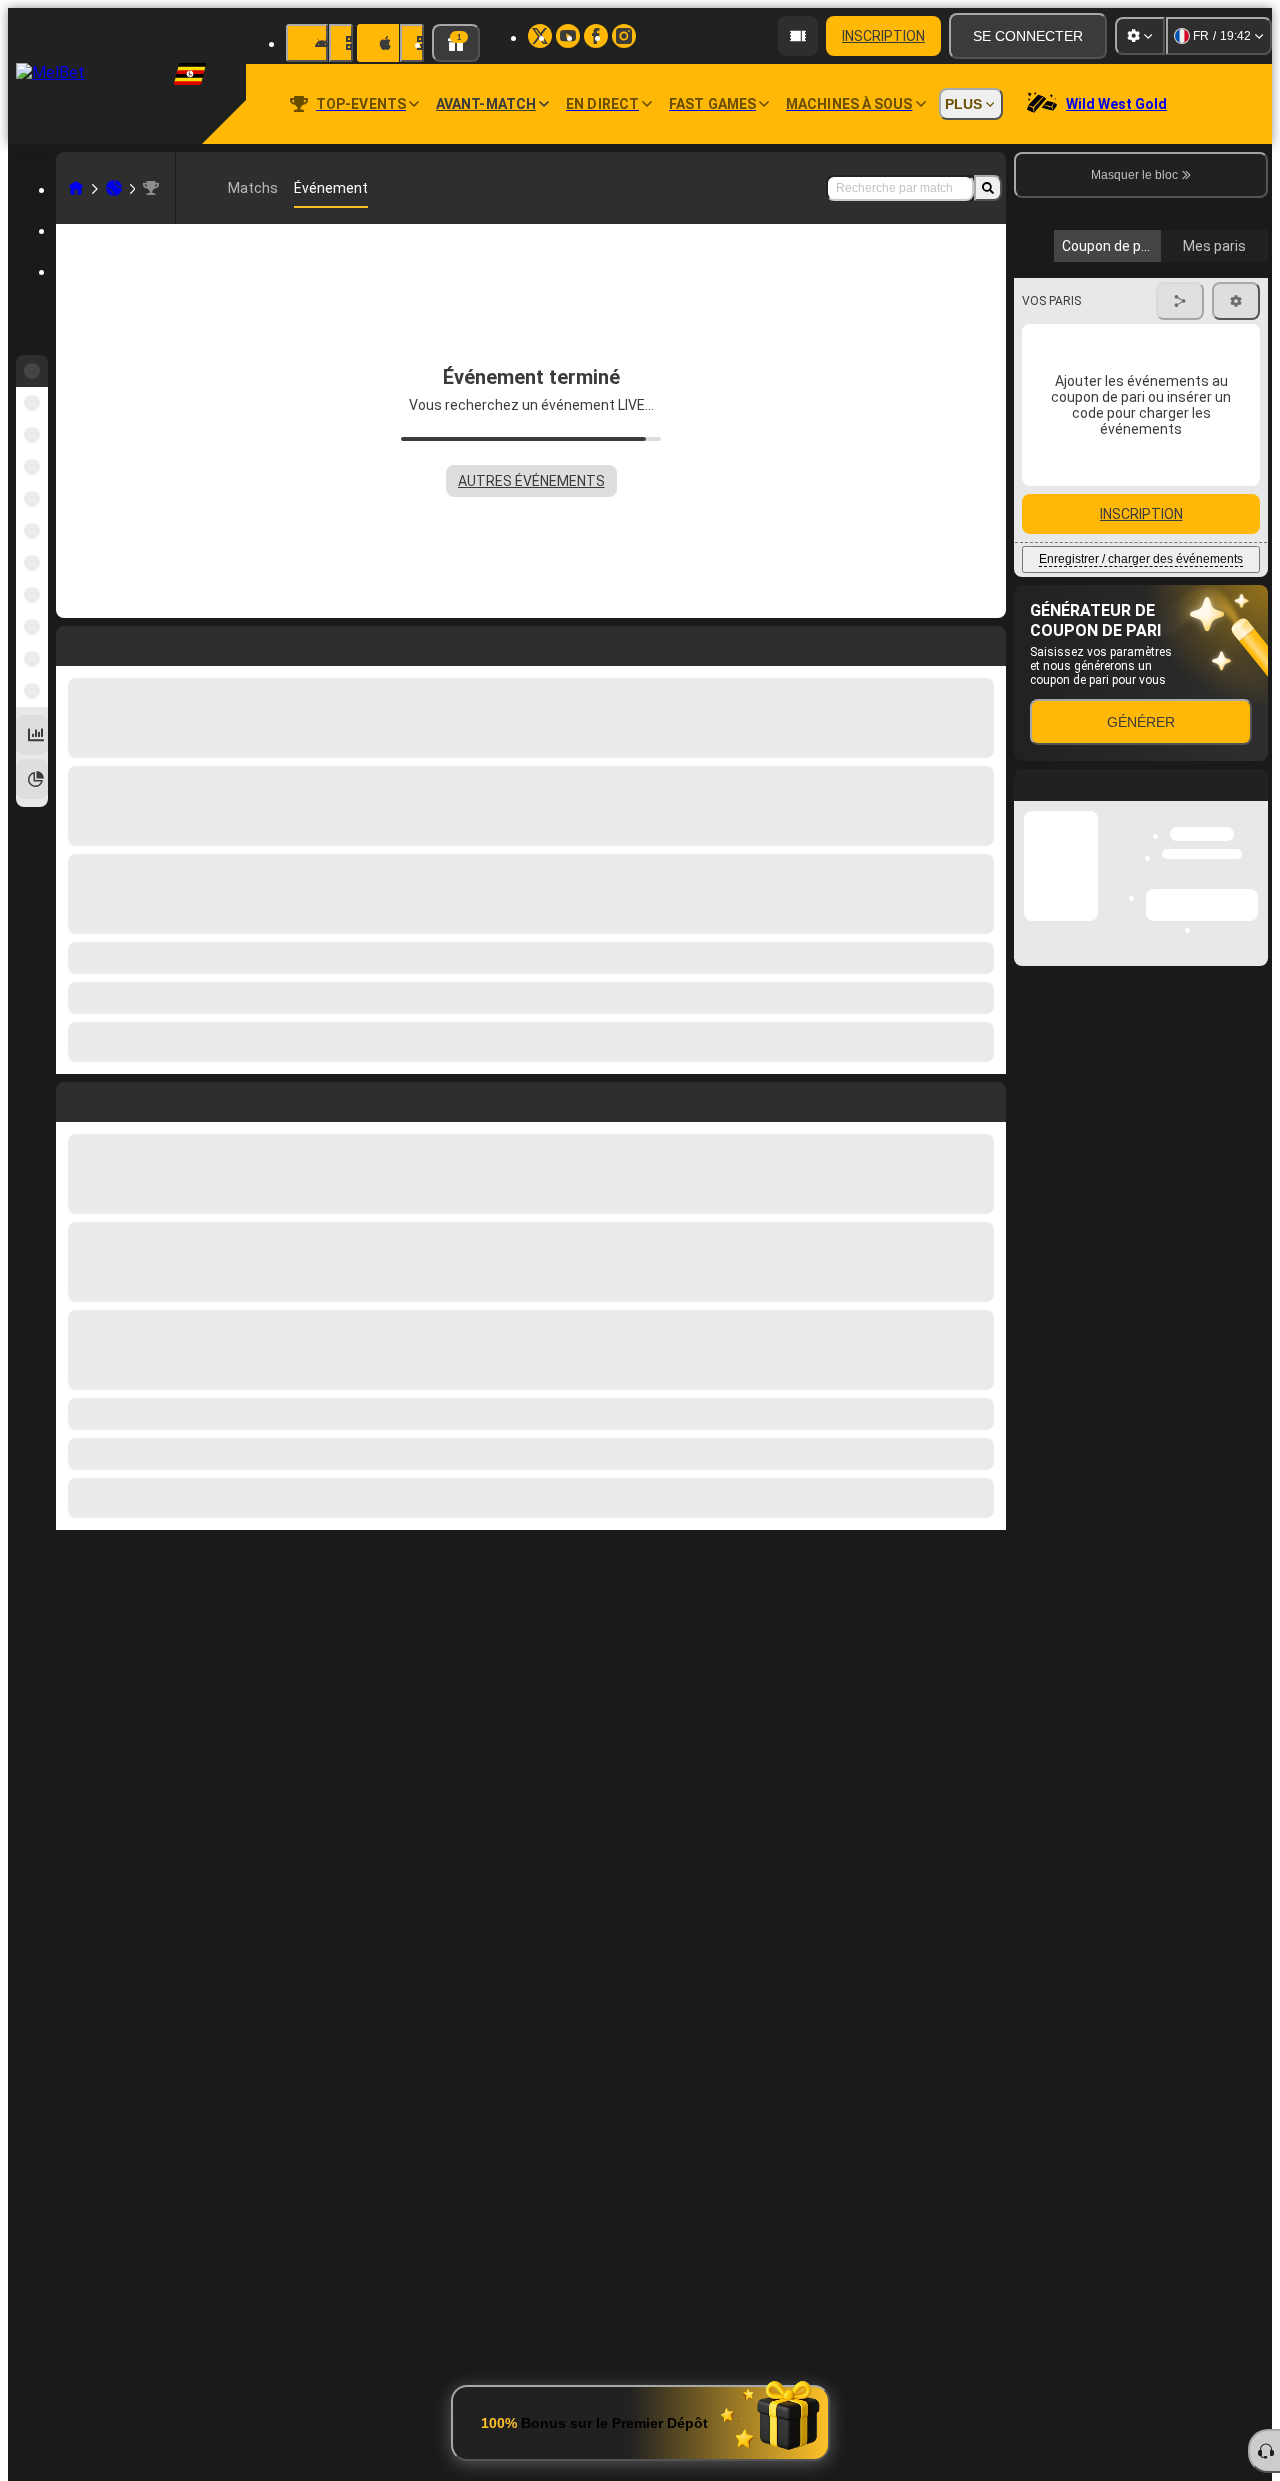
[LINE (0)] (76, 188)
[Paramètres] (1140, 36)
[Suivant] (117, 1098)
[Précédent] (72, 1098)
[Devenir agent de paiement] (798, 36)
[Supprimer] (986, 1098)
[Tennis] (114, 188)
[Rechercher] (988, 188)
